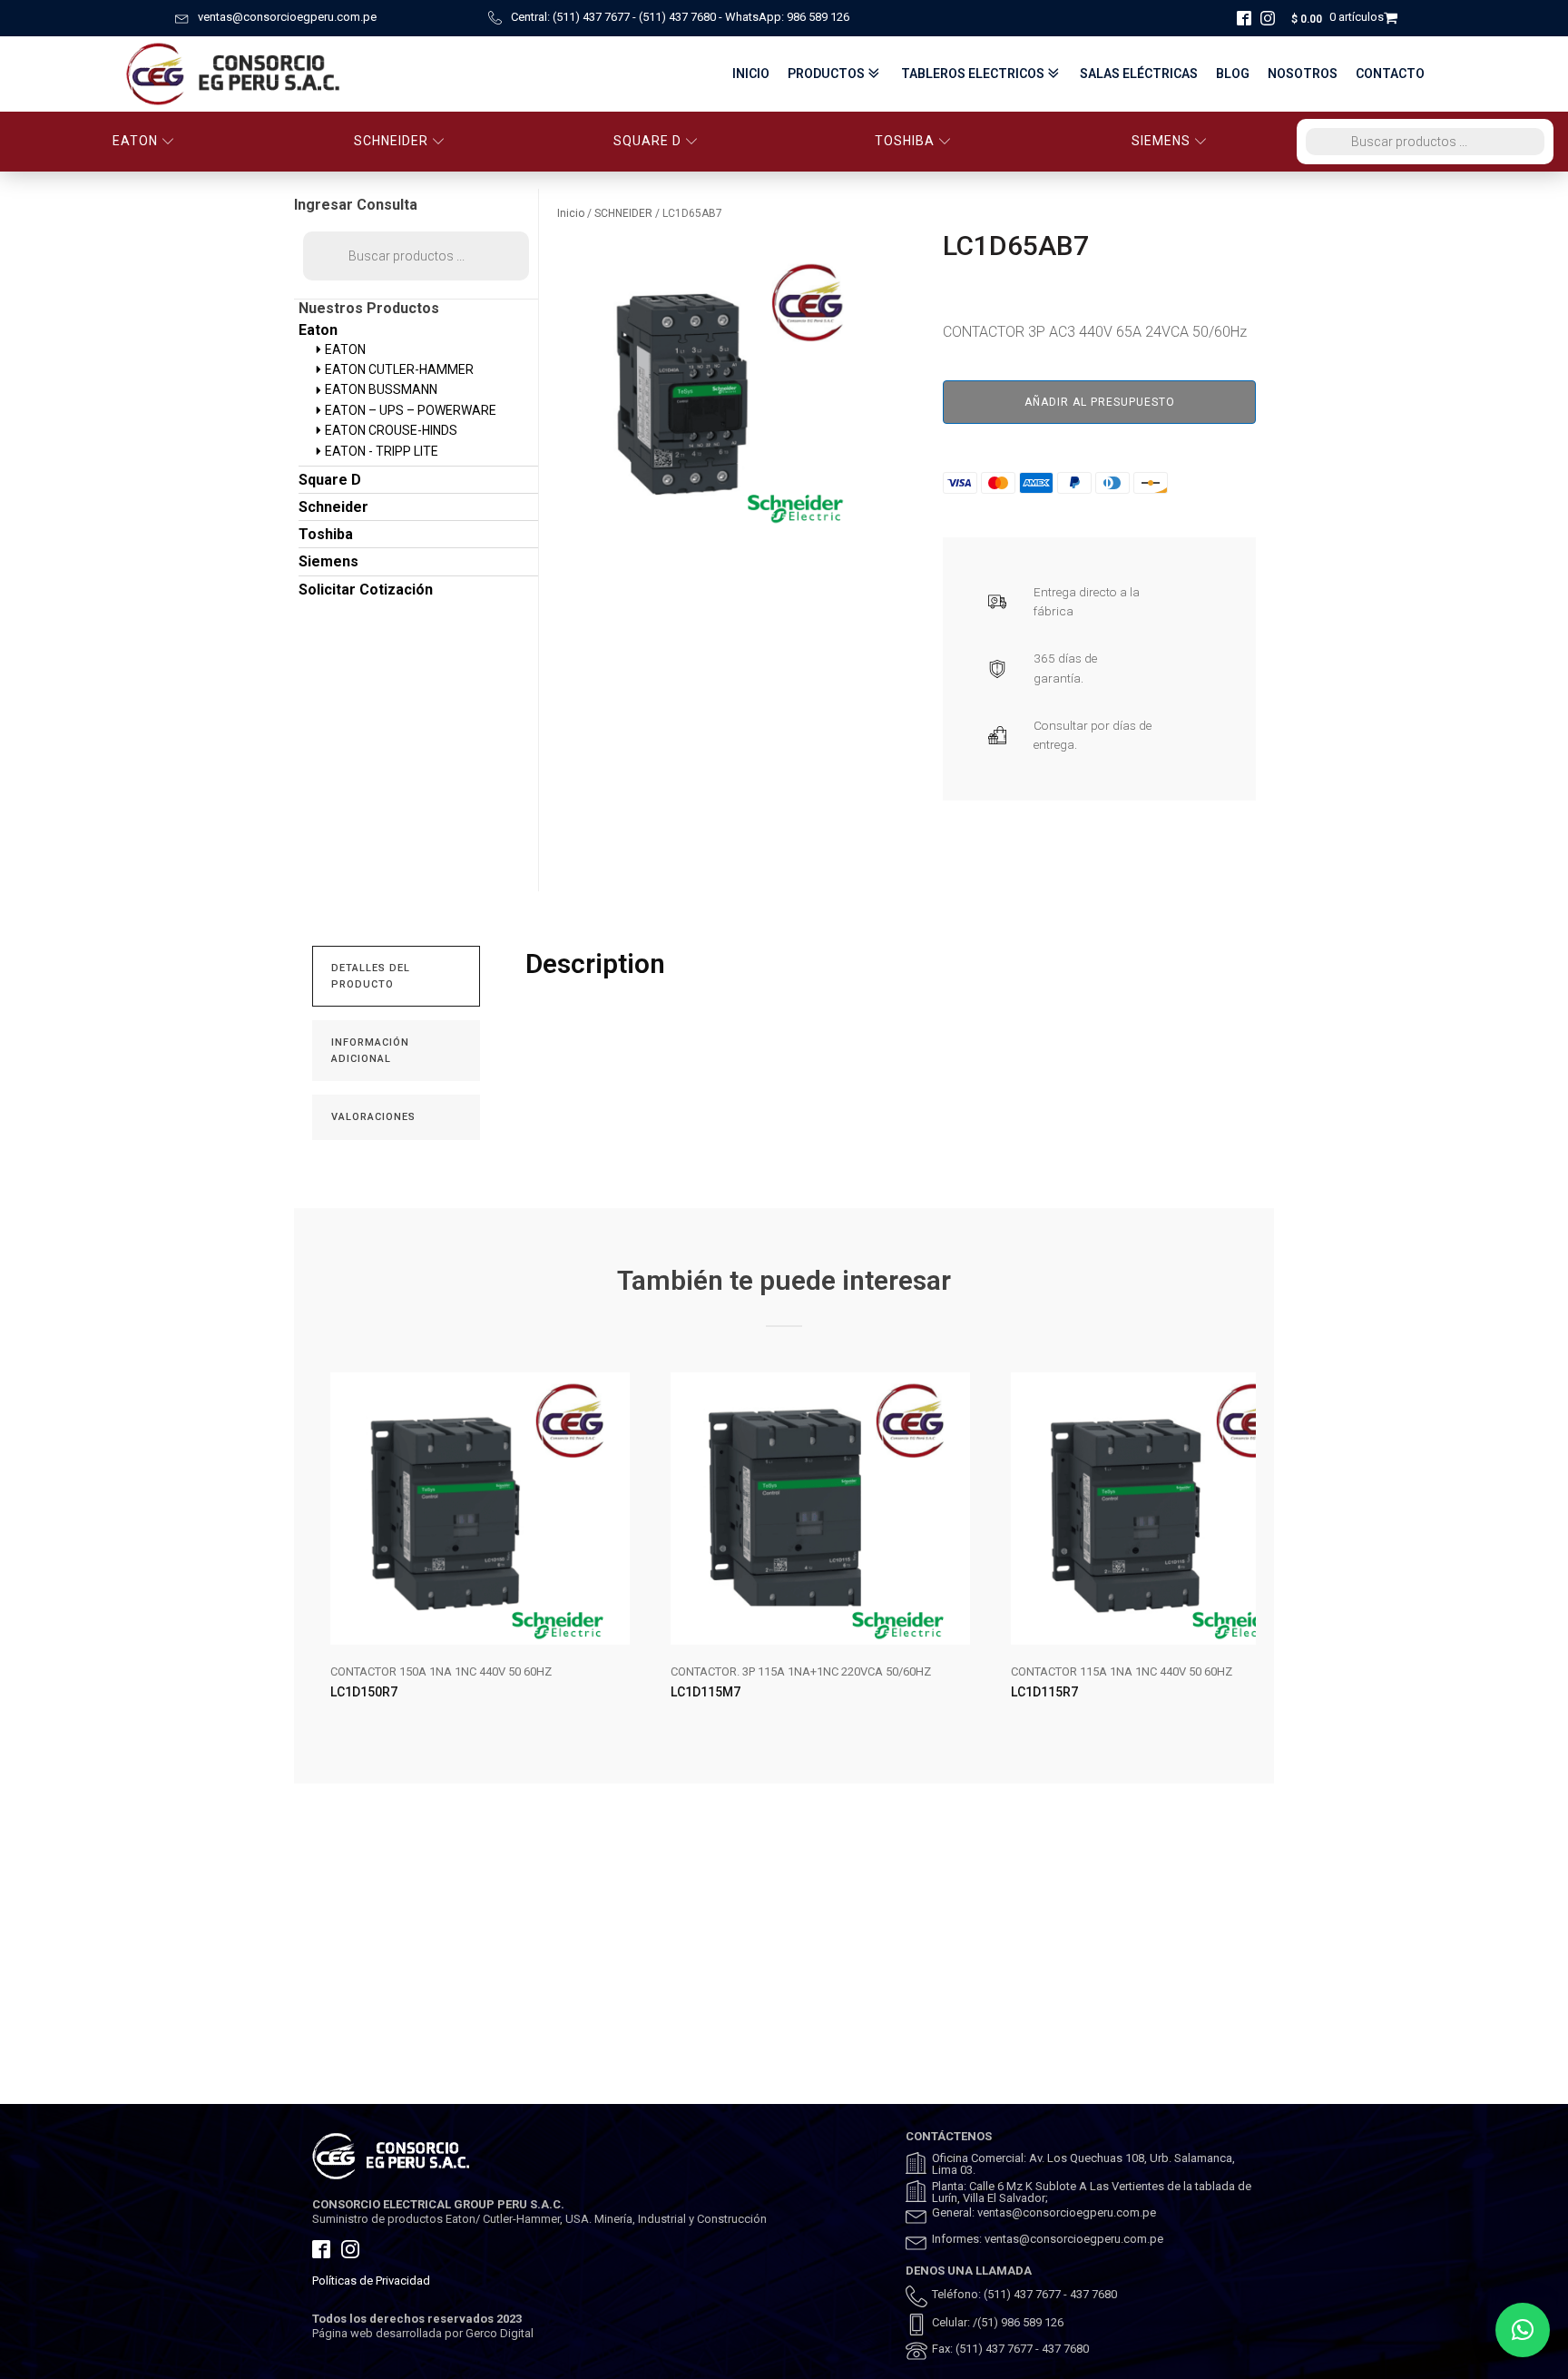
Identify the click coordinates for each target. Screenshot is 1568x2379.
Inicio (751, 74)
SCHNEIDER (391, 141)
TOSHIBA (905, 141)
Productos (826, 74)
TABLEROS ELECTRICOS (973, 74)
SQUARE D (647, 141)
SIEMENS (1161, 141)
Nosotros (1303, 74)
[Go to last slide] (327, 1551)
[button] (1523, 2330)
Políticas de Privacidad (371, 2281)
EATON (135, 141)
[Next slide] (1241, 1551)
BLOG (1233, 74)
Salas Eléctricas (1139, 74)
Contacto (1390, 74)
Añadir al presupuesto (1100, 402)
